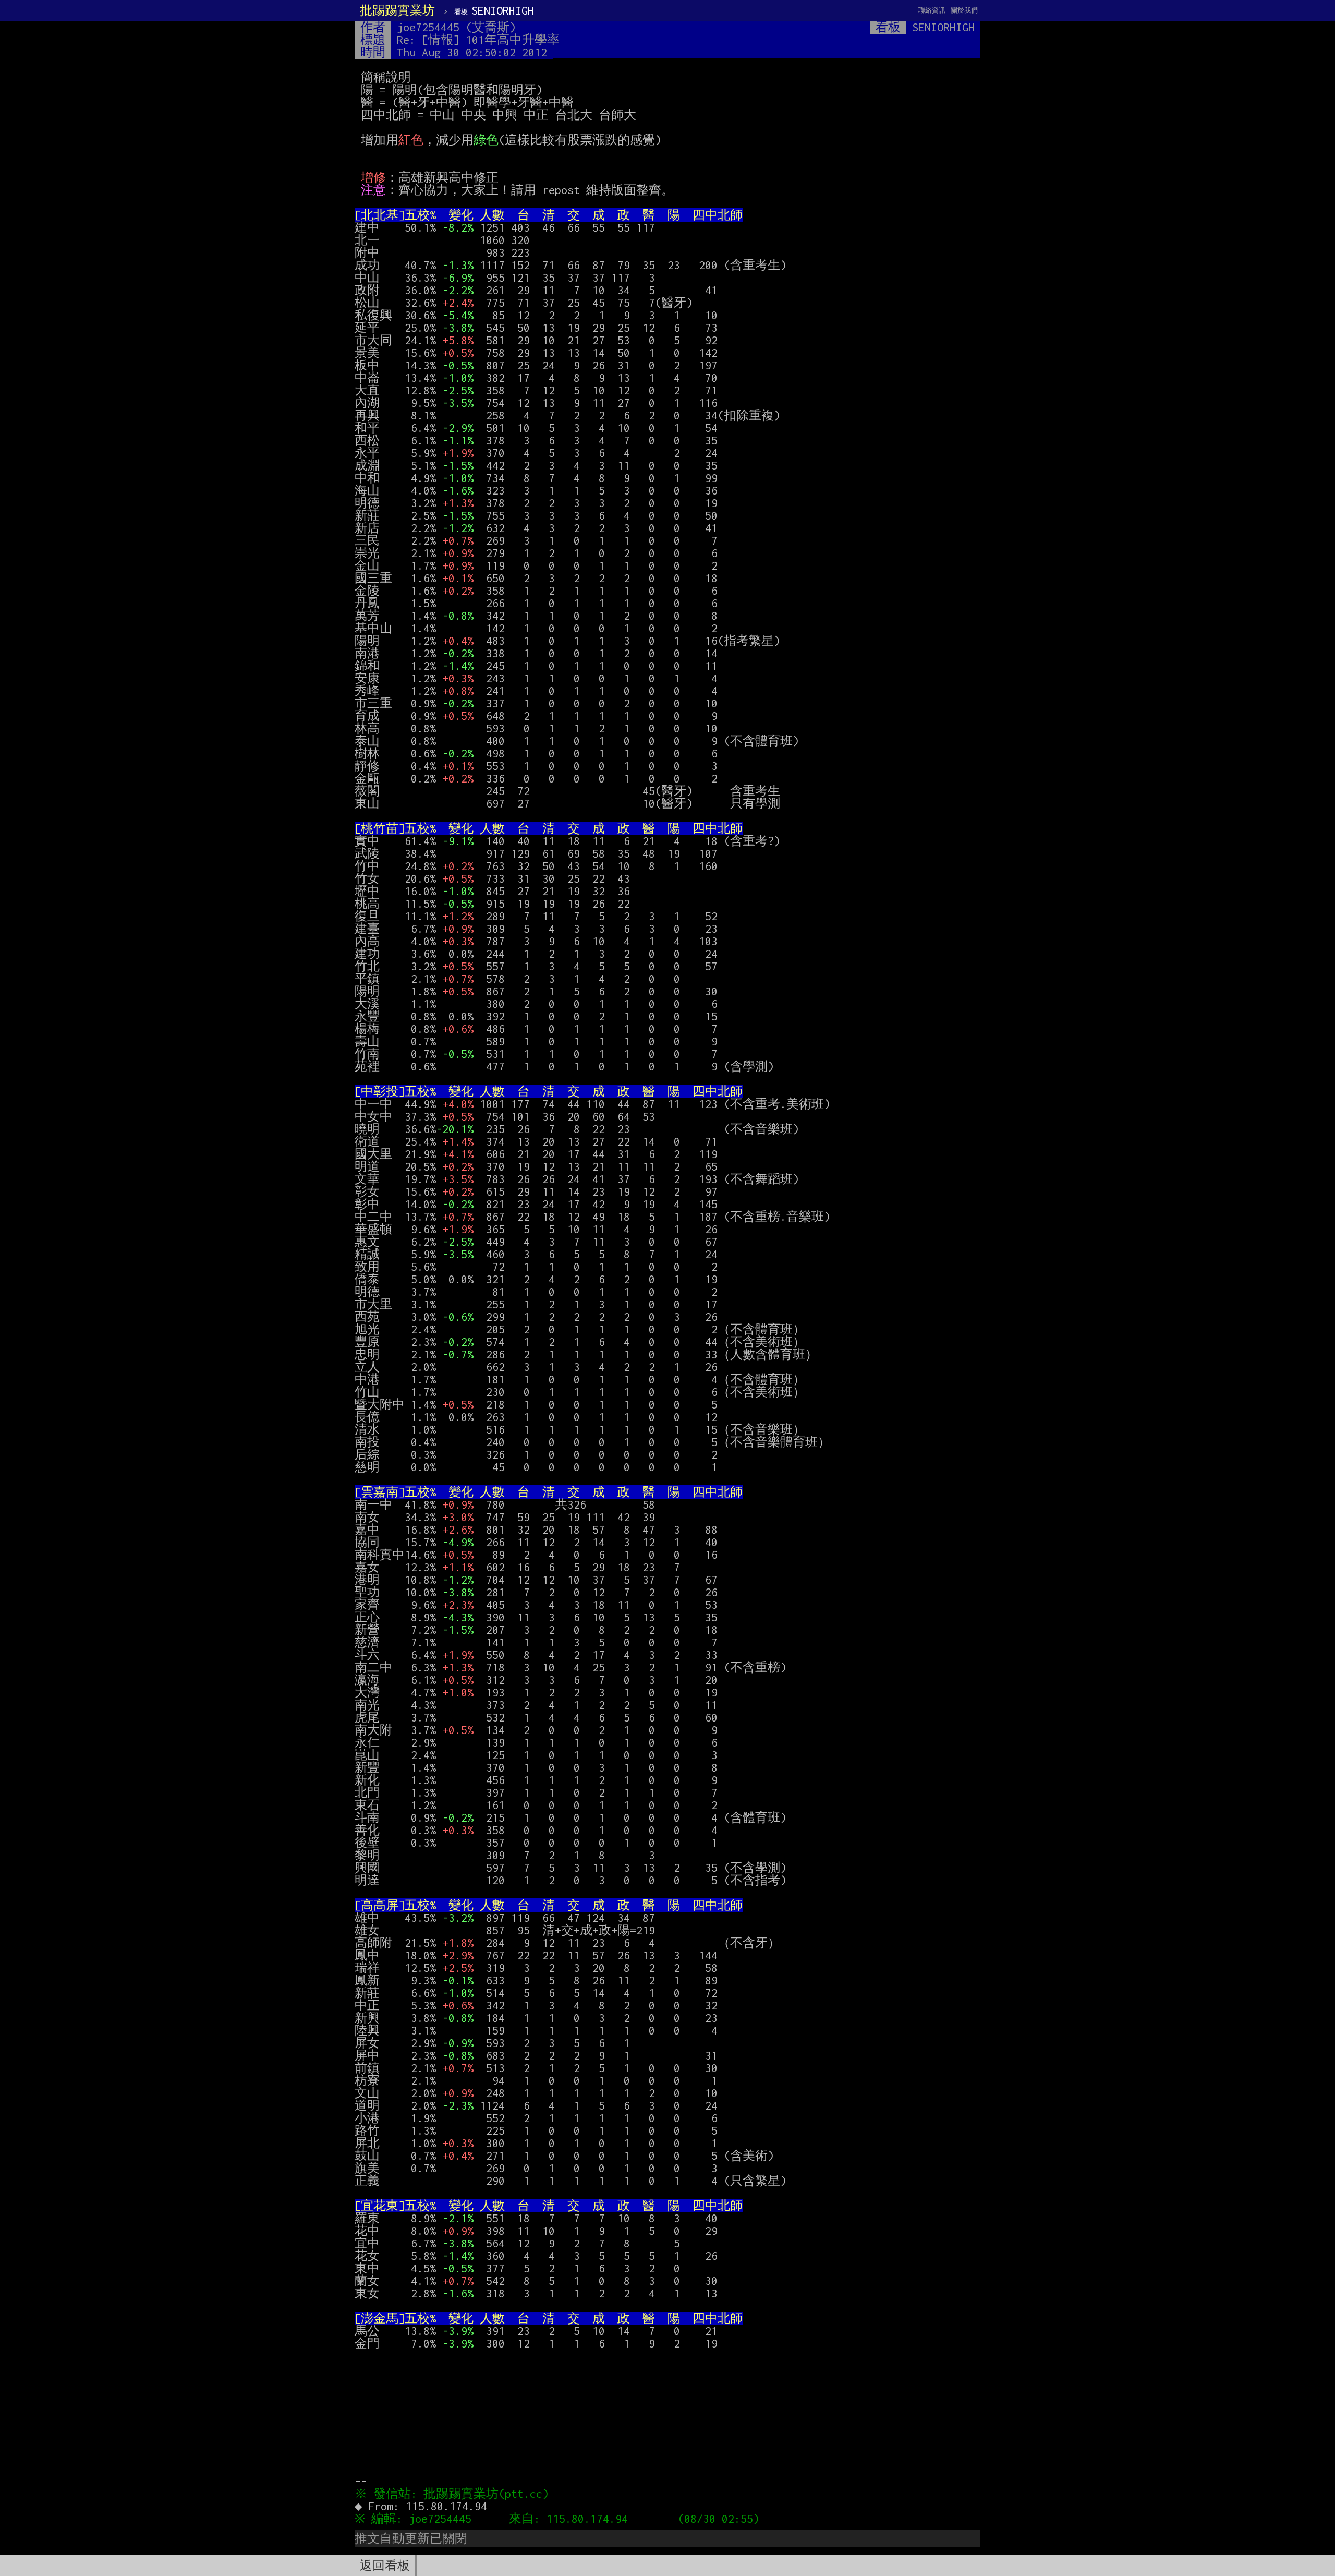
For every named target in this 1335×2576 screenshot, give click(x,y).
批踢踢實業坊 (397, 10)
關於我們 (964, 10)
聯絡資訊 (932, 10)
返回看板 (385, 2566)
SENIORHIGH (494, 10)
